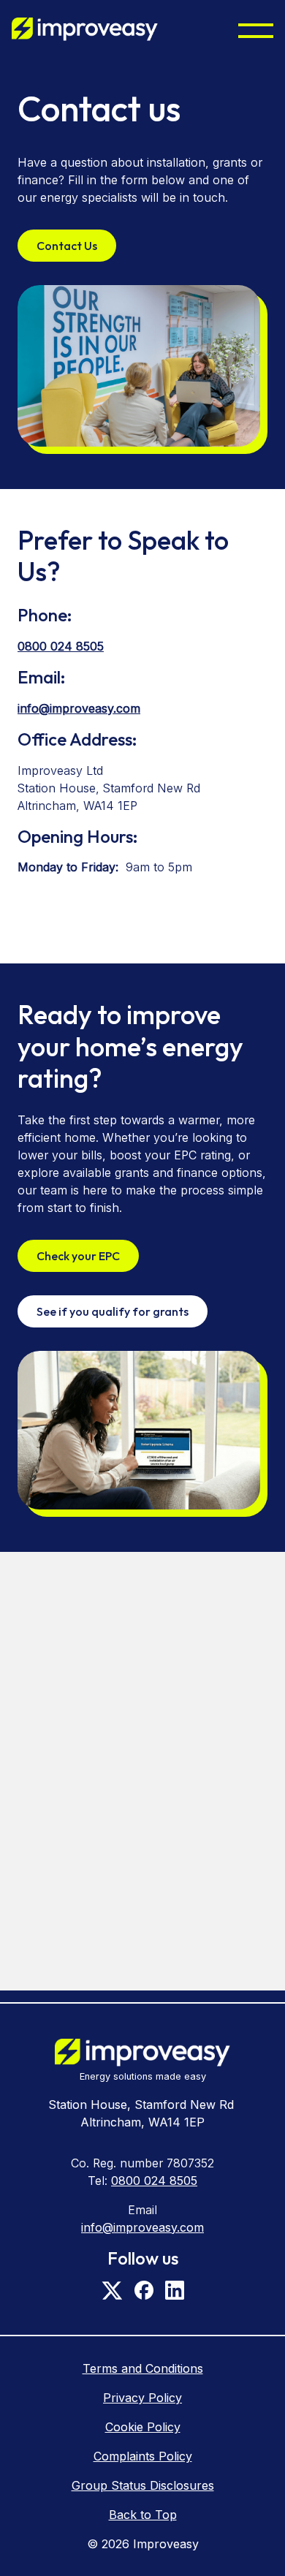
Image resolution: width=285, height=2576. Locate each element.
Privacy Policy (142, 2398)
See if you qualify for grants (113, 1311)
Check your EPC (78, 1256)
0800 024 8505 (61, 646)
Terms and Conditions (143, 2368)
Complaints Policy (143, 2456)
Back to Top (143, 2515)
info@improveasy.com (79, 708)
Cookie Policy (143, 2427)
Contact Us (67, 246)
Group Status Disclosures (143, 2485)
